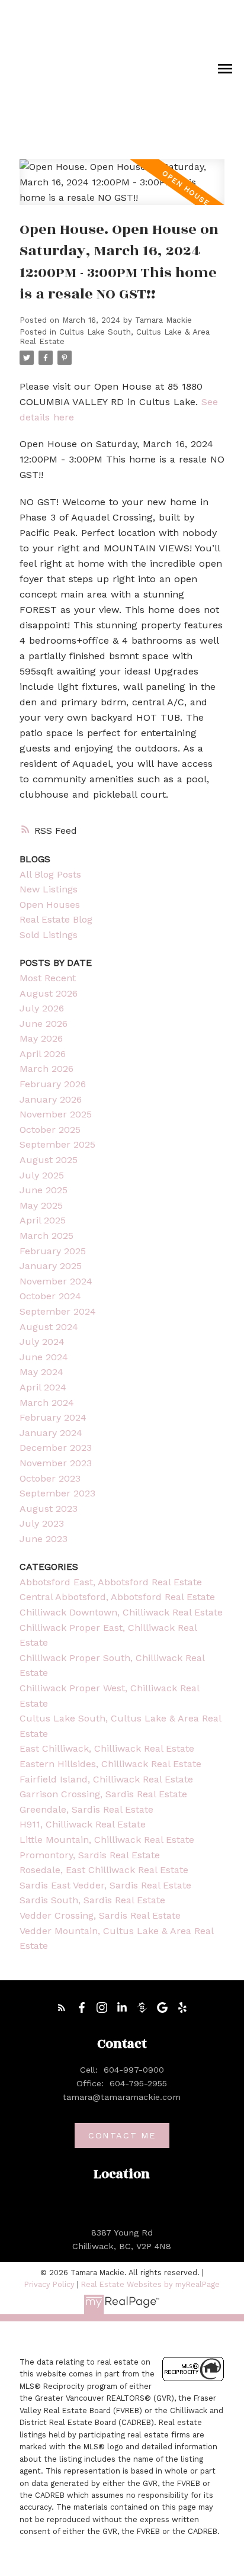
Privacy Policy (49, 2284)
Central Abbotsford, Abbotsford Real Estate (117, 1597)
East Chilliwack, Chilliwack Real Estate (107, 1748)
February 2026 (53, 1084)
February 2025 (53, 1251)
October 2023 (50, 1478)
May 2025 (41, 1205)
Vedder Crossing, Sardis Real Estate (100, 1915)
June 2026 (44, 1024)
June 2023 (44, 1539)
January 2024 (51, 1433)
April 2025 (43, 1220)
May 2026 (41, 1038)
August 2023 (49, 1509)
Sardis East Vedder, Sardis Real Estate (105, 1885)
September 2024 (58, 1311)
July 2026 (42, 1008)
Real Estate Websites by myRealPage (150, 2284)
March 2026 (46, 1069)
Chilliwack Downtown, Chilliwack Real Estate (121, 1612)
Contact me (122, 2135)
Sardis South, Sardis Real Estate (92, 1900)
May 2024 (41, 1372)
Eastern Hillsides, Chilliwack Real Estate (110, 1764)
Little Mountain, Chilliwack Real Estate (107, 1840)
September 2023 (57, 1493)
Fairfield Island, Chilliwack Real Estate (106, 1779)
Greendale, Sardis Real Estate (86, 1809)
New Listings (49, 889)
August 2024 (49, 1327)
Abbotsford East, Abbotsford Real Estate (111, 1582)
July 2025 (42, 1175)
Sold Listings (49, 935)
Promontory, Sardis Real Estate (90, 1855)
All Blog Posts (50, 874)
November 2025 (56, 1114)
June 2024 (44, 1357)
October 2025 (50, 1130)
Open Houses (50, 905)
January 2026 (51, 1099)
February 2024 (53, 1417)
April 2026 (43, 1054)
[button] (62, 2008)
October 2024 (50, 1296)
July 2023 (42, 1523)
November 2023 (56, 1463)
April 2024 (43, 1387)
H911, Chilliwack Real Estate (83, 1824)
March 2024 (47, 1403)
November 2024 (56, 1281)
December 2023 (56, 1448)
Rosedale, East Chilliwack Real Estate (104, 1870)
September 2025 (57, 1144)
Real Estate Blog (56, 919)
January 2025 (51, 1266)
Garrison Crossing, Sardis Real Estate (103, 1794)
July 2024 (42, 1342)
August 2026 (49, 993)
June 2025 (44, 1190)
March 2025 (46, 1236)
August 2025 (49, 1160)
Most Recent (48, 978)
